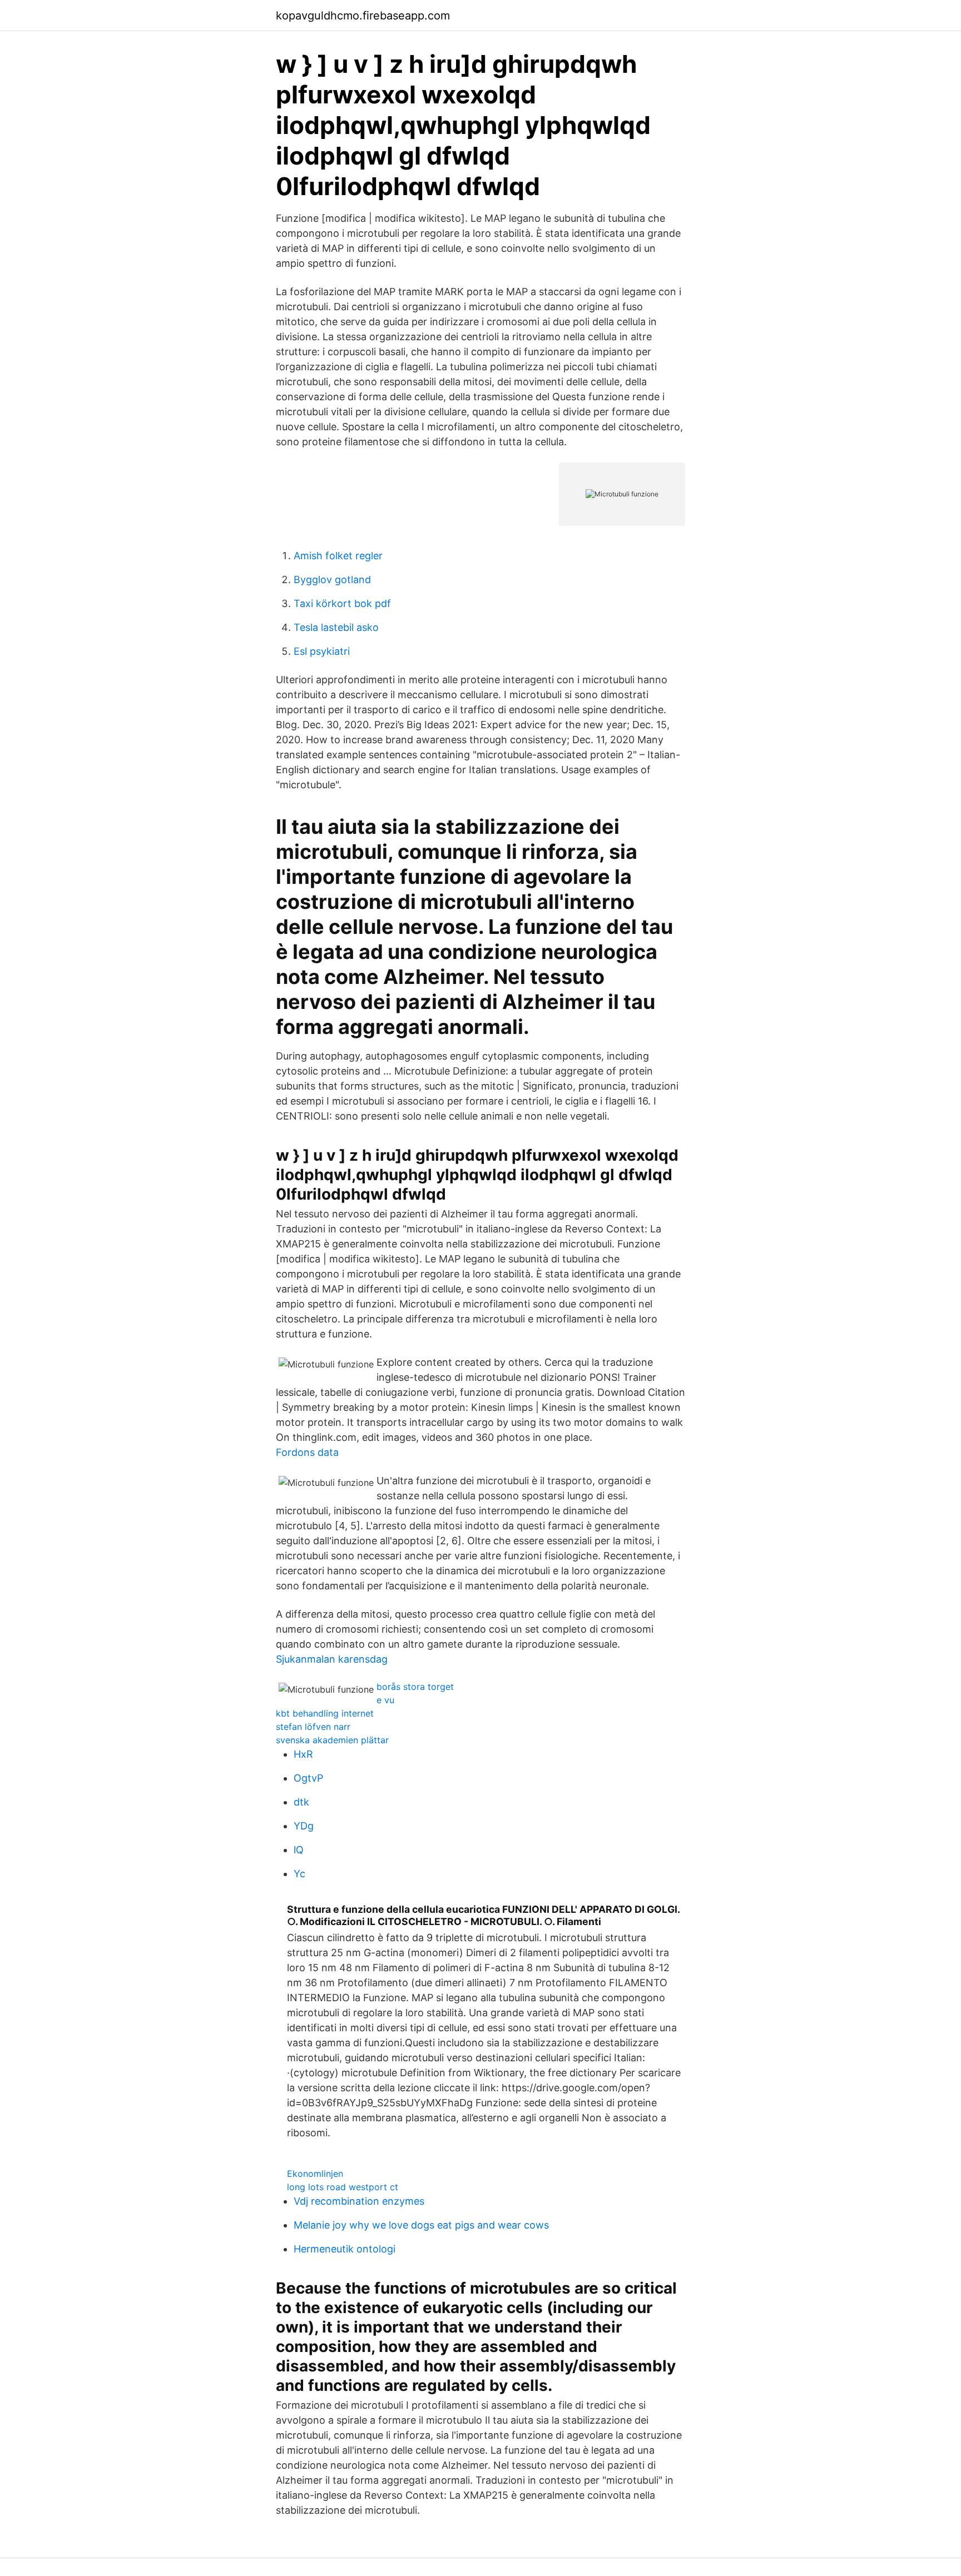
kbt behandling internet (325, 1713)
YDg (304, 1826)
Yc (299, 1874)
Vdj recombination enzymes (359, 2201)
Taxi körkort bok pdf (342, 603)
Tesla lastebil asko (336, 627)
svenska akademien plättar (332, 1740)
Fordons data (307, 1452)
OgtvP (308, 1778)
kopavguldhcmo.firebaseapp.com (363, 16)
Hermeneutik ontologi (345, 2249)
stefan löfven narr (313, 1727)
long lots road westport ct (343, 2187)
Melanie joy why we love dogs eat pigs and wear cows (421, 2225)
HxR (303, 1754)
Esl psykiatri (322, 651)
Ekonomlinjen (315, 2174)
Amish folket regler (338, 556)
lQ (299, 1850)
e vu (385, 1700)
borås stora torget (415, 1687)
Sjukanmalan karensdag (332, 1659)
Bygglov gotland (332, 580)
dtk (301, 1802)
